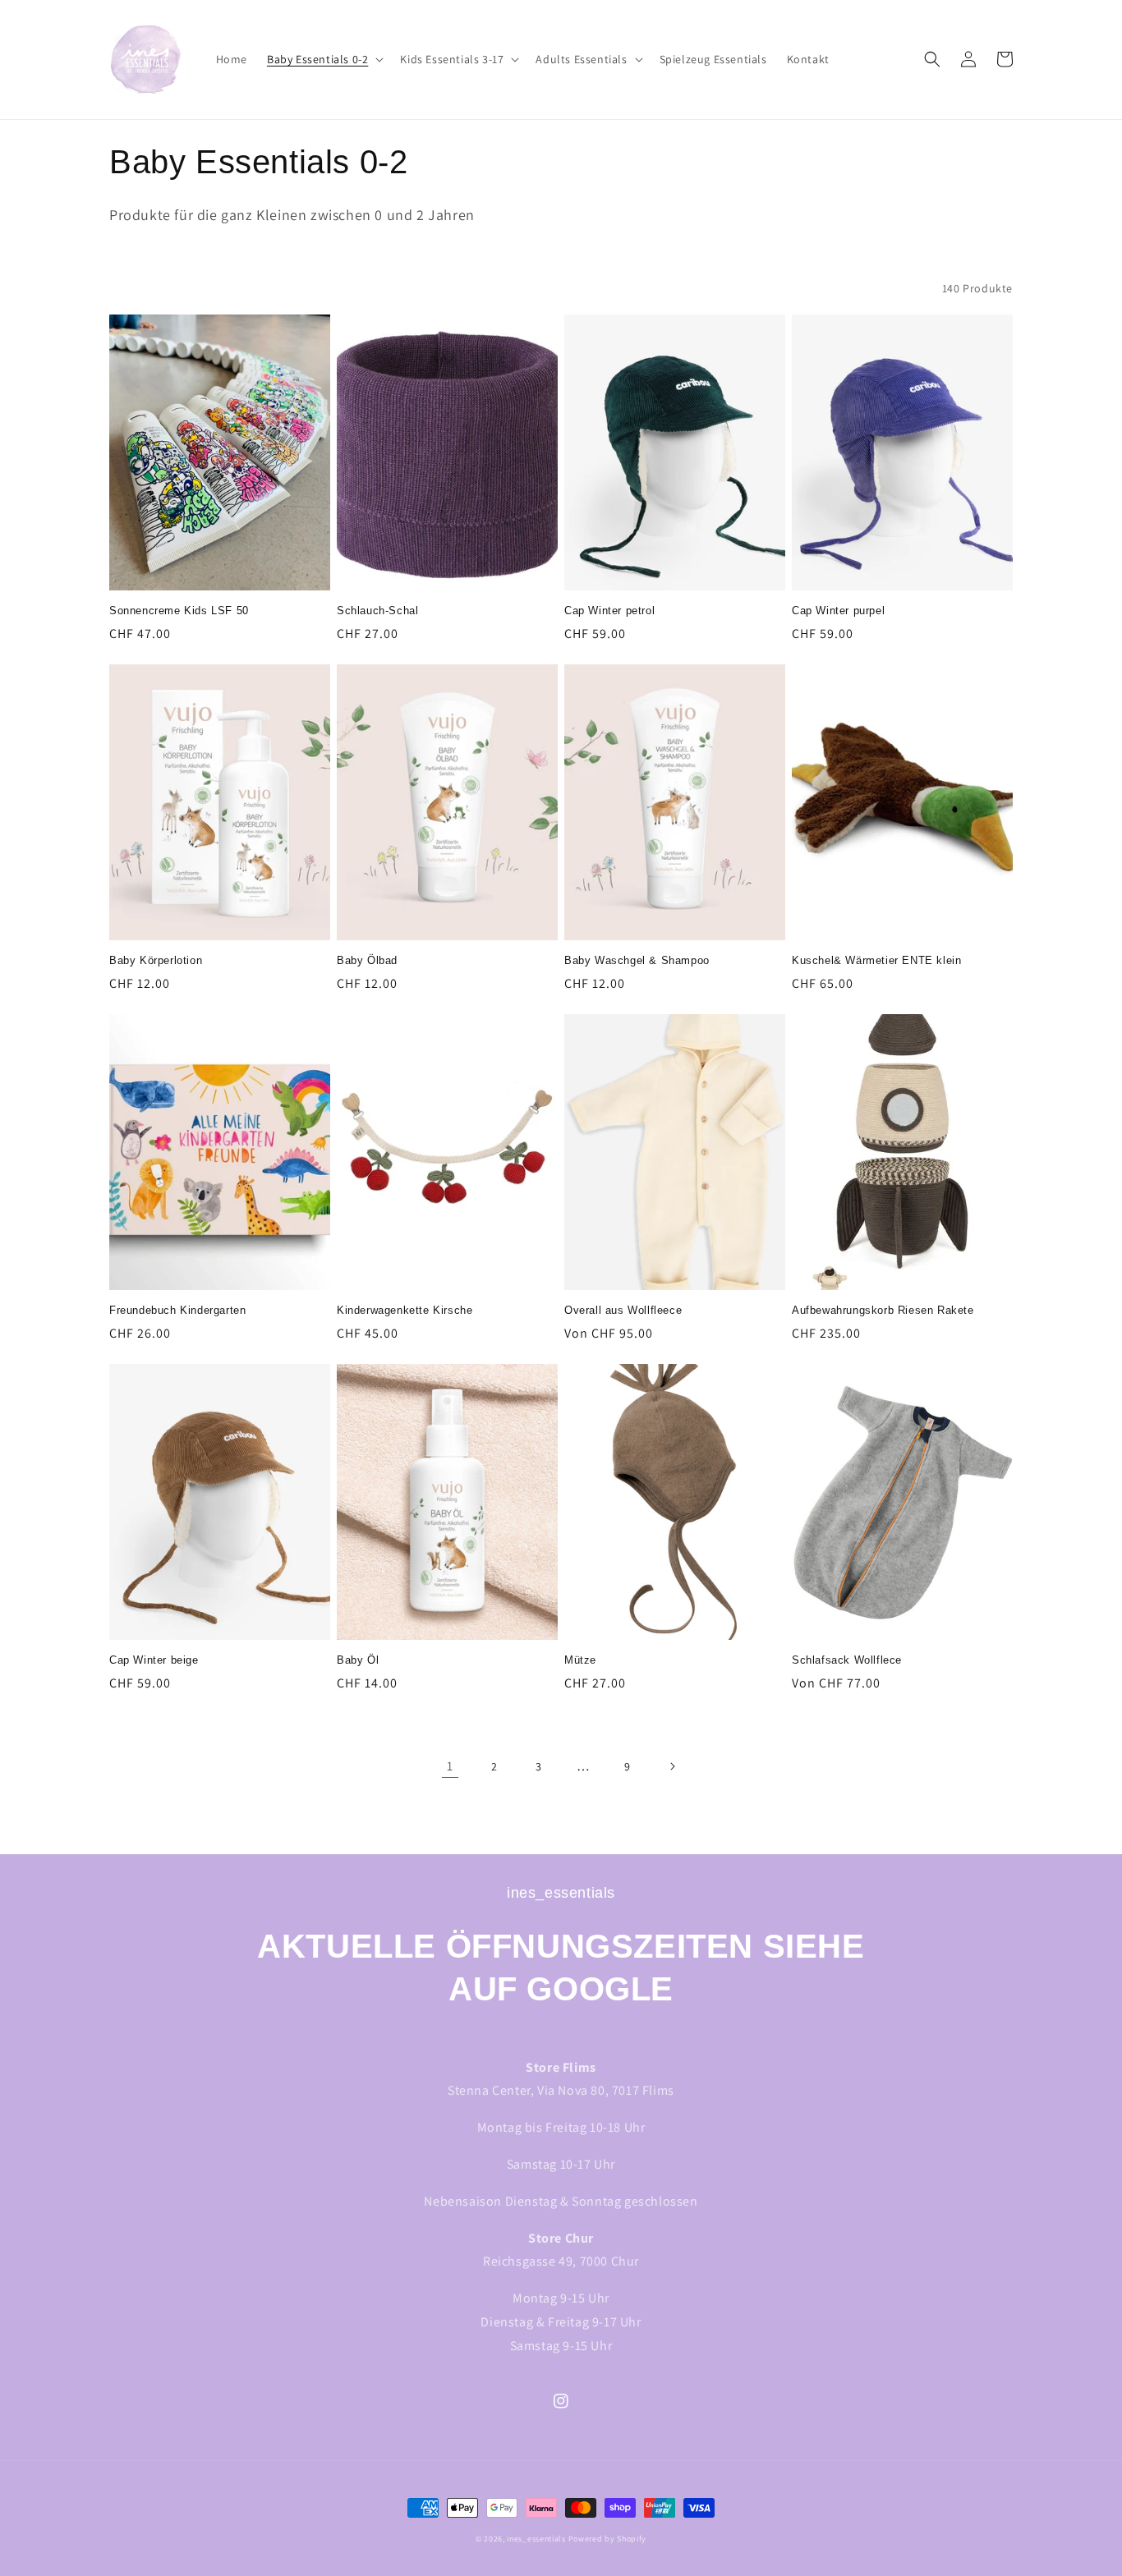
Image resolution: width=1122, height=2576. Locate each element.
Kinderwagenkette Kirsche (405, 1310)
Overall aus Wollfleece (623, 1310)
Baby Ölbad (367, 960)
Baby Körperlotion (156, 960)
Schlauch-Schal (377, 611)
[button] (324, 59)
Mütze (580, 1660)
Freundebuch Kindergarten (177, 1310)
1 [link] (450, 1766)
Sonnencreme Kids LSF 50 (179, 611)
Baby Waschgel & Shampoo (637, 960)
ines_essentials (536, 2539)
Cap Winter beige (154, 1660)
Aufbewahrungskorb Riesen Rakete (883, 1310)
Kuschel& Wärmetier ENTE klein (876, 960)
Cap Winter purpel (838, 611)
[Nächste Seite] (672, 1766)
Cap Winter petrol (609, 611)
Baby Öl (358, 1660)
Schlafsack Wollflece (847, 1660)
